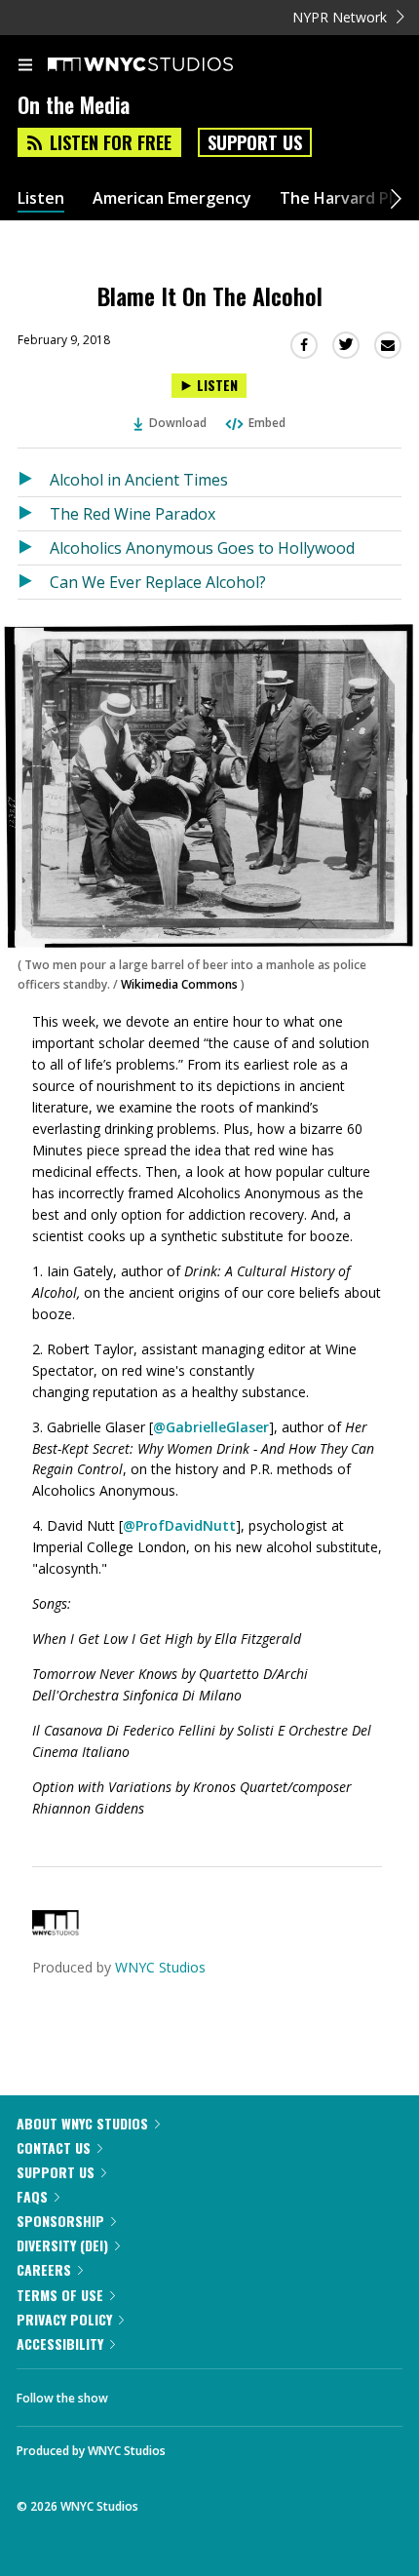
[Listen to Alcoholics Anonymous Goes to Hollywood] (34, 548)
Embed (267, 423)
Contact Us (54, 2147)
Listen (41, 198)
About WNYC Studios (82, 2123)
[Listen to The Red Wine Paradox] (34, 514)
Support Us (255, 142)
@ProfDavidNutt (179, 1525)
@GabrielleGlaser (211, 1427)
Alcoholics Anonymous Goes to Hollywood (202, 548)
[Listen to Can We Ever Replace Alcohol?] (34, 582)
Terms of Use (60, 2295)
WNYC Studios (160, 1967)
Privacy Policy (64, 2319)
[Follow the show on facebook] (142, 2393)
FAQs (32, 2196)
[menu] (25, 66)
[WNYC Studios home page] (165, 65)
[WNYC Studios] (56, 1930)
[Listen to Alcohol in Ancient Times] (34, 480)
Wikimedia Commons (179, 984)
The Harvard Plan (345, 198)
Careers (44, 2269)
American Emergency (172, 198)
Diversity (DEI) (62, 2245)
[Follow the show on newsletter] (248, 2393)
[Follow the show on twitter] (196, 2393)
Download (178, 423)
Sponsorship (60, 2221)
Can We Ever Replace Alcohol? (158, 582)
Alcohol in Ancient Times (139, 480)
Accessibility (60, 2343)
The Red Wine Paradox (133, 514)
